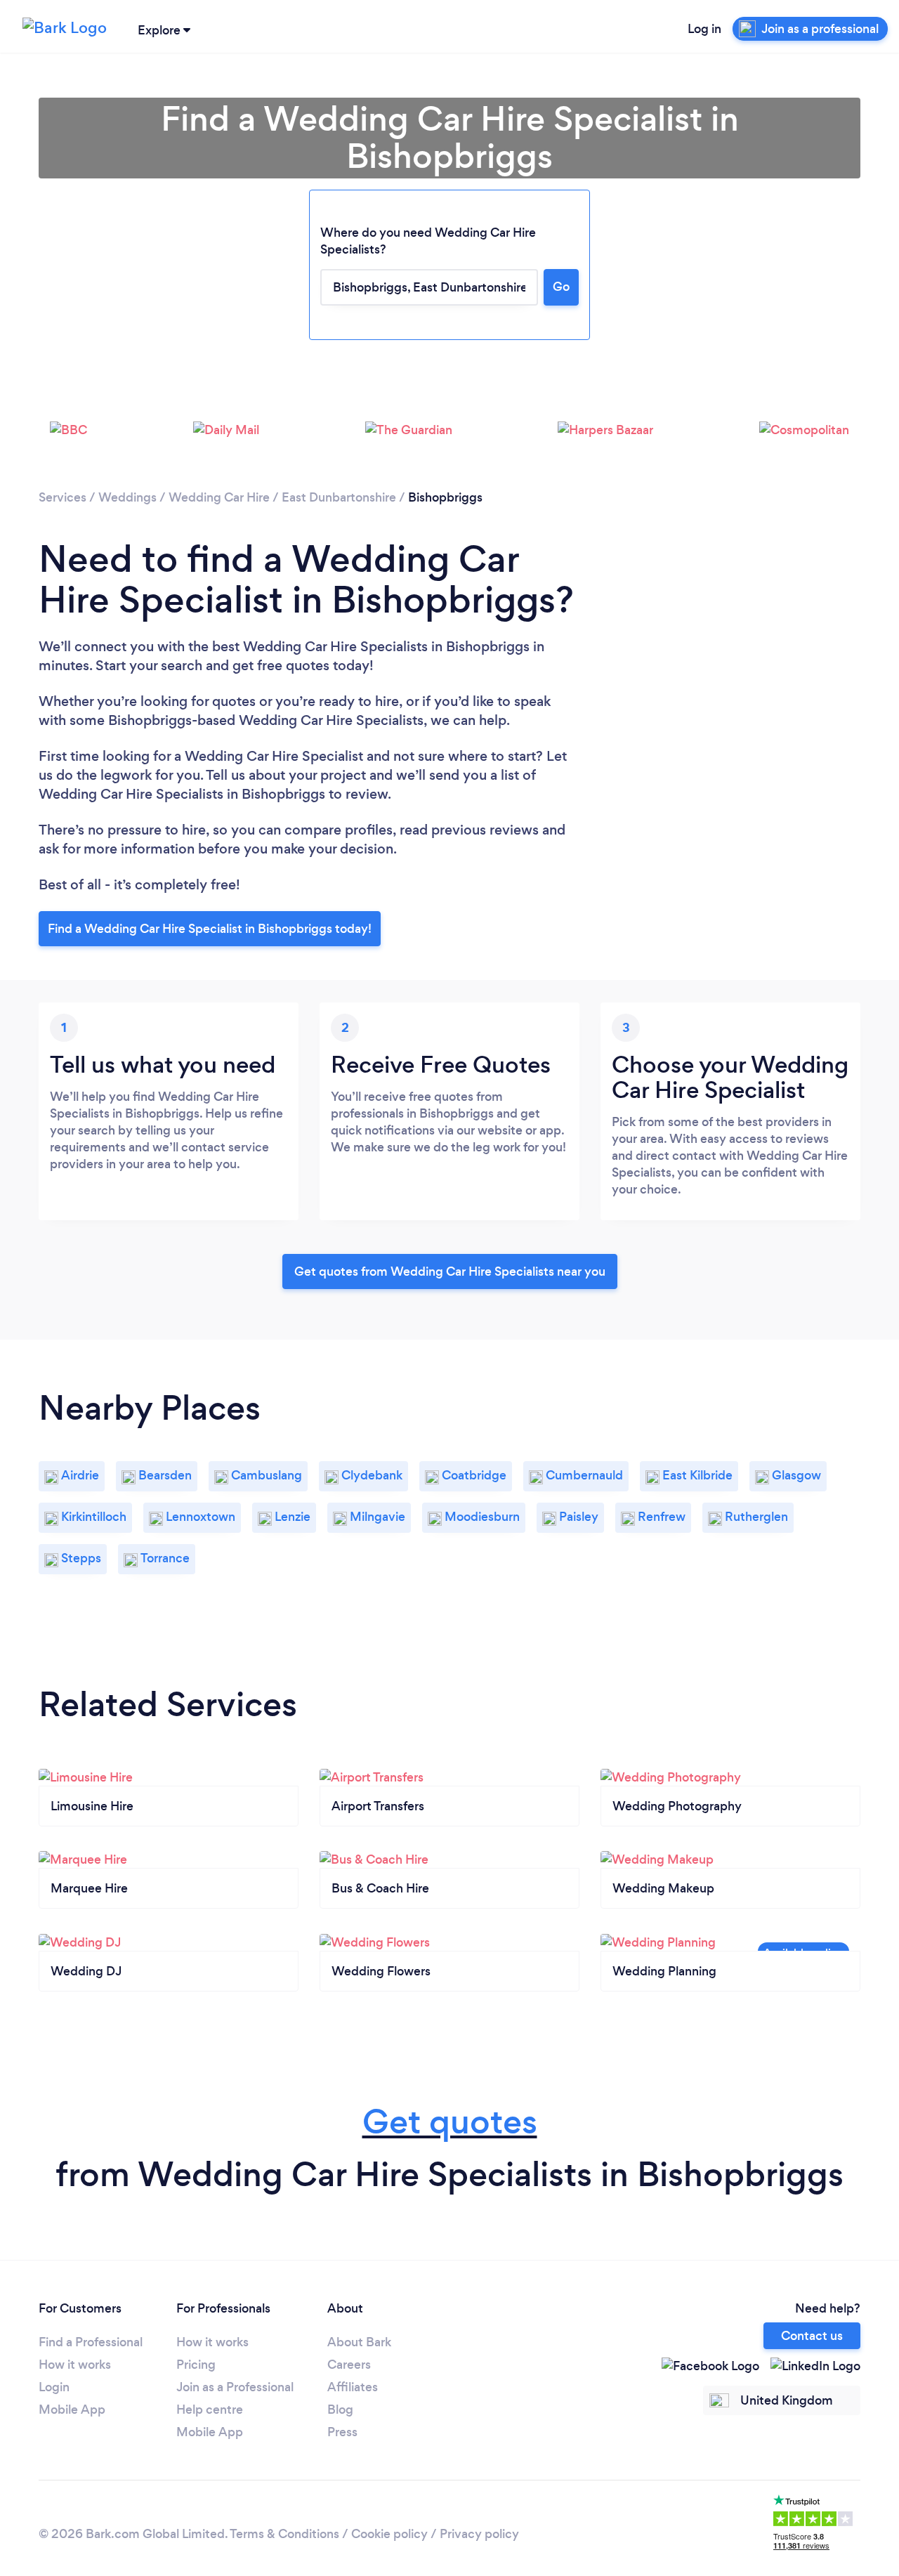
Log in (704, 29)
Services (63, 497)
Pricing (196, 2365)
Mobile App (72, 2410)
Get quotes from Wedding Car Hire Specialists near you (450, 1271)
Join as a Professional (235, 2387)
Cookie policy (389, 2534)
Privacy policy (479, 2534)
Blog (340, 2410)
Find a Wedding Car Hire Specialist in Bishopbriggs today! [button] (210, 929)
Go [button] (561, 287)
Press (342, 2432)
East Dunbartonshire (339, 497)
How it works (75, 2365)
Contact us (812, 2336)
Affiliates (353, 2387)
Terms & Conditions (284, 2534)
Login (54, 2387)
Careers (349, 2365)
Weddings (127, 497)
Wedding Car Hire (219, 497)
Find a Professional (91, 2342)
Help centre (210, 2410)
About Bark (359, 2342)
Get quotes (450, 2122)
